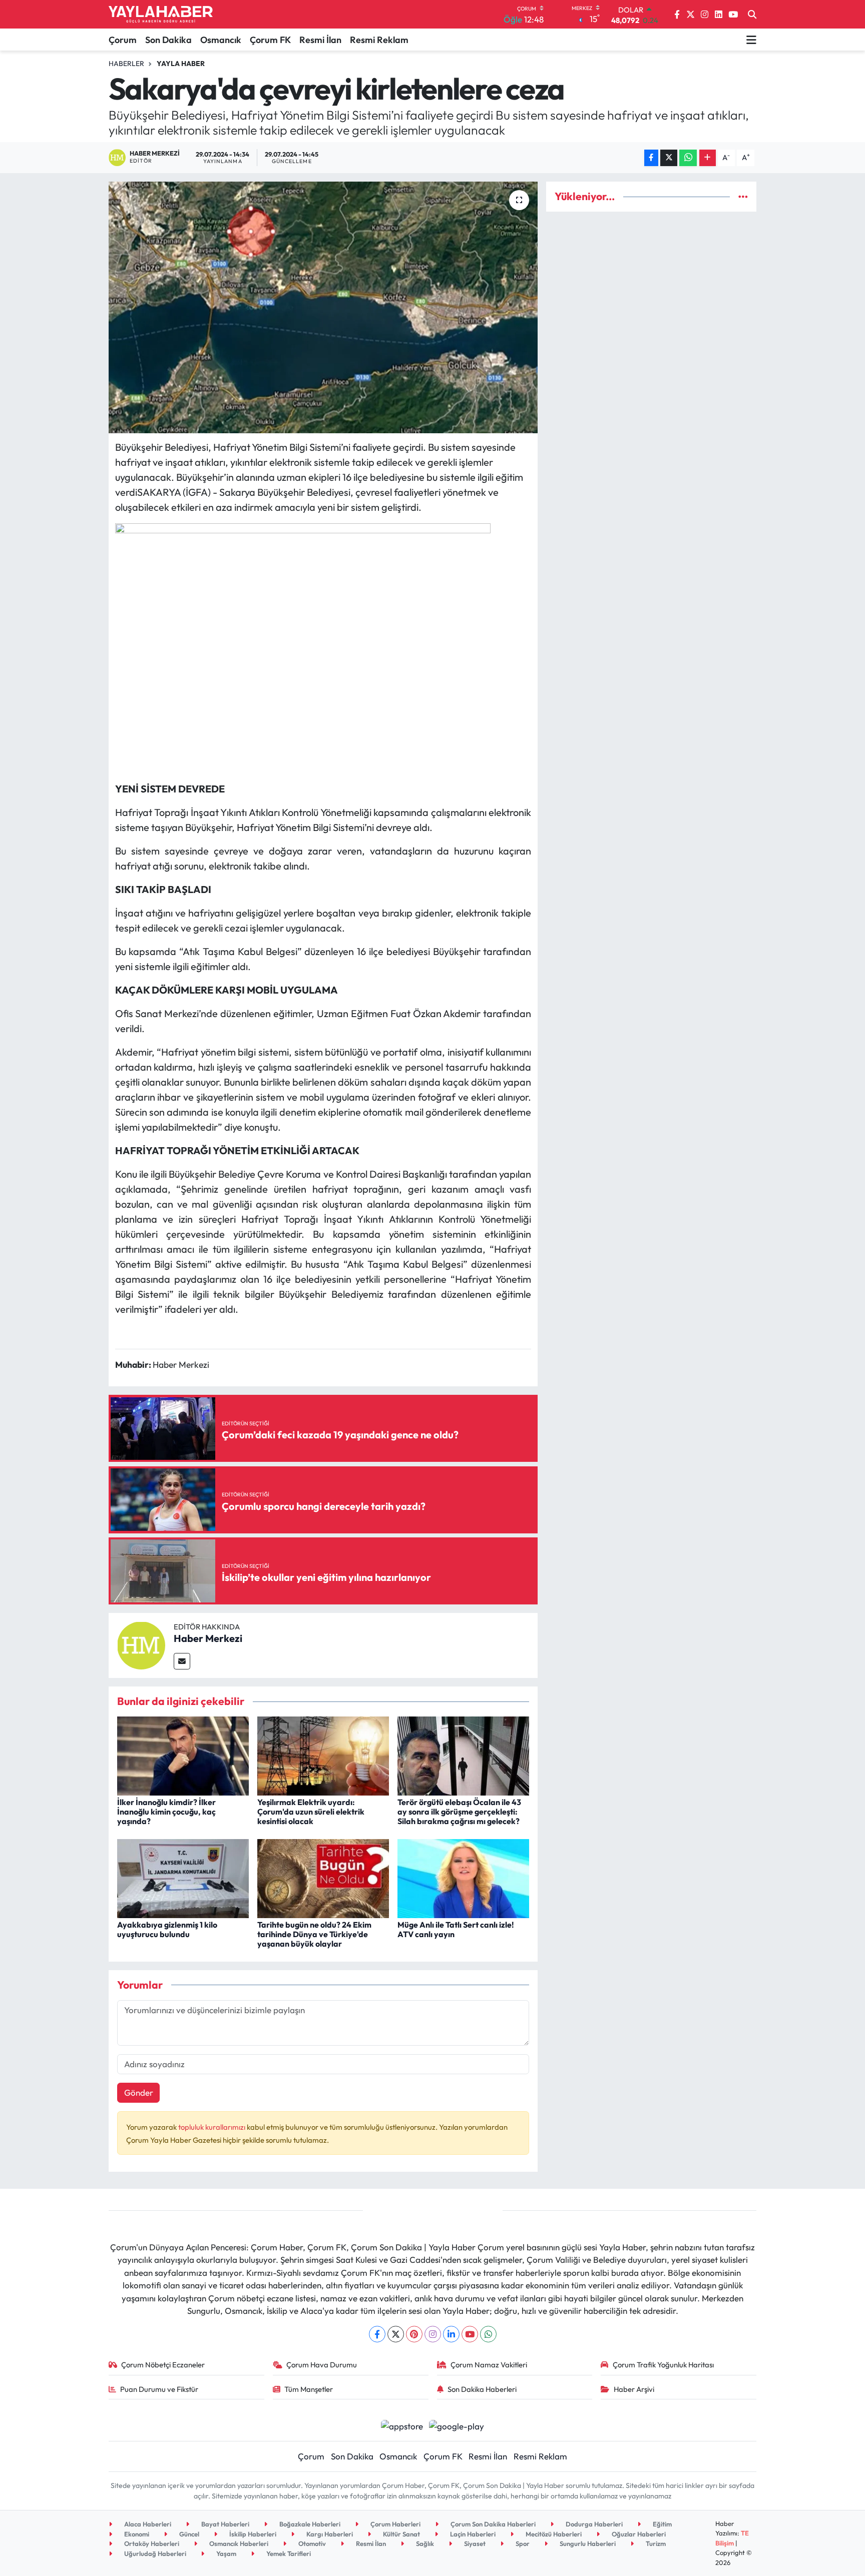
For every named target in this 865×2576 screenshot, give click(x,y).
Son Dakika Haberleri (482, 2389)
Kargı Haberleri (329, 2534)
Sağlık (424, 2543)
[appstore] (402, 2425)
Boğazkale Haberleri (309, 2524)
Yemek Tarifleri (288, 2553)
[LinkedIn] (451, 2334)
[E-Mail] (182, 1661)
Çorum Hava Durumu (322, 2365)
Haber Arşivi (634, 2389)
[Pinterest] (414, 2334)
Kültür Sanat (401, 2534)
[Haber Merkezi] (141, 1644)
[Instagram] (433, 2334)
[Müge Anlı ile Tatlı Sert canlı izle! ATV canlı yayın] (463, 1877)
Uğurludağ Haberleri (154, 2553)
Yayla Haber (181, 64)
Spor (522, 2543)
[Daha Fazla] (708, 158)
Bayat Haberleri (225, 2524)
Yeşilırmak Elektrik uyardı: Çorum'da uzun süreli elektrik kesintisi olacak (311, 1812)
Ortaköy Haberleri (151, 2543)
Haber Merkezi (208, 1638)
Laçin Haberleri (472, 2534)
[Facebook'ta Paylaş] (651, 158)
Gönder (139, 2092)
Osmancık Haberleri (238, 2543)
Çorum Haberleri (395, 2524)
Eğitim (662, 2524)
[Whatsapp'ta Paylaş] (688, 158)
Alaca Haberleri (147, 2524)
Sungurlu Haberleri (587, 2543)
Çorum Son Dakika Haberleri (492, 2524)
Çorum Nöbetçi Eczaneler (163, 2365)
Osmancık (221, 40)
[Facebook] (377, 2334)
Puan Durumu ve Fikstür (159, 2389)
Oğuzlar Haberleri (638, 2534)
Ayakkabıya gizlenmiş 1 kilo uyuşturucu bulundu (167, 1929)
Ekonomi (136, 2534)
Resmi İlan (320, 40)
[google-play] (457, 2425)
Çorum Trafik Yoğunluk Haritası (663, 2365)
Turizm (655, 2543)
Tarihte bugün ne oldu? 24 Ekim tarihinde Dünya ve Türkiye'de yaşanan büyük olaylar (314, 1934)
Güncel (188, 2534)
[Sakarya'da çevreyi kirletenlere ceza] (323, 307)
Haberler (126, 64)
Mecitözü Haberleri (553, 2534)
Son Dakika (168, 40)
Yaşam (226, 2553)
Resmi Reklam (379, 40)
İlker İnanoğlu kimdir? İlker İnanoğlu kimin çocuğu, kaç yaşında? (166, 1812)
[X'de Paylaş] (669, 158)
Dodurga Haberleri (593, 2524)
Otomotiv (311, 2543)
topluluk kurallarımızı (212, 2127)
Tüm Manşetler (309, 2389)
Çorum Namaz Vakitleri (489, 2365)
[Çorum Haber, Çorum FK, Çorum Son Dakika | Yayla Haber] (161, 15)
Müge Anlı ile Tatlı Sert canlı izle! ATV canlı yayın (456, 1929)
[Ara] (752, 15)
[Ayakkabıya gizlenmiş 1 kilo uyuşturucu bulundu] (183, 1877)
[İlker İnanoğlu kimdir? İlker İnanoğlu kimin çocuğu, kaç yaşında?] (183, 1755)
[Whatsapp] (488, 2334)
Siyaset (474, 2543)
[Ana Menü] (751, 40)
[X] (396, 2334)
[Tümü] (743, 196)
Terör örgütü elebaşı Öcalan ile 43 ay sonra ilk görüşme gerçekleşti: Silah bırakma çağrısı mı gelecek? (459, 1812)
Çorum (123, 40)
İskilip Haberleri (252, 2534)
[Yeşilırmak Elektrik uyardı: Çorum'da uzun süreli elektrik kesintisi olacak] (323, 1755)
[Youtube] (470, 2334)
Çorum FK (270, 40)
